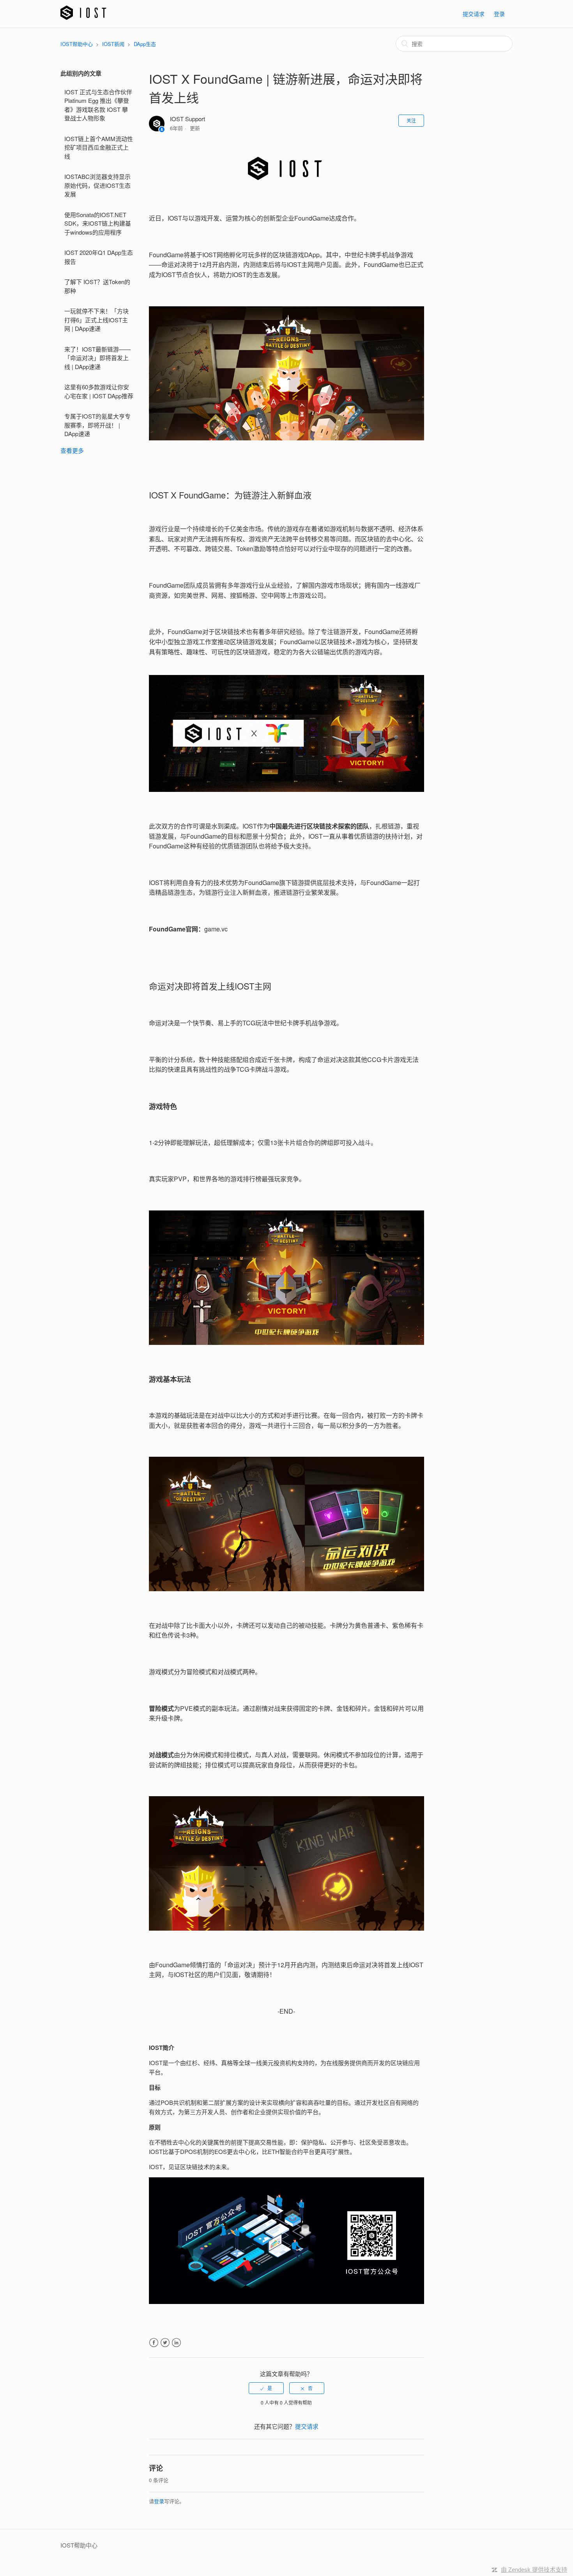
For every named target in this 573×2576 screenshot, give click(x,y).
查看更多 (72, 450)
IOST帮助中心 (77, 44)
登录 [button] (499, 14)
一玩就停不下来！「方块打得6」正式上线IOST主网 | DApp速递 (96, 320)
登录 (159, 2501)
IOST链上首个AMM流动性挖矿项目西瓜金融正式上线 (99, 147)
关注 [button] (411, 120)
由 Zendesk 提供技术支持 (534, 2570)
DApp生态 (145, 44)
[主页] (83, 17)
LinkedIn (176, 2343)
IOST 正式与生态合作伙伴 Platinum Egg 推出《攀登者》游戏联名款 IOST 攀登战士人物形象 (98, 105)
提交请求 (474, 14)
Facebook (154, 2343)
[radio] (266, 2388)
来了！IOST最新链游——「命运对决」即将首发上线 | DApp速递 (97, 358)
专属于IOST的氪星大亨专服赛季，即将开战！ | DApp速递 (97, 425)
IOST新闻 (113, 44)
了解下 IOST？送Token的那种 (97, 286)
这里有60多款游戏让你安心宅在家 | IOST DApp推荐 (99, 391)
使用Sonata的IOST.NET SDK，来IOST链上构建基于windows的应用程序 (98, 223)
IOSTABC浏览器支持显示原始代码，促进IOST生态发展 (97, 185)
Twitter (165, 2343)
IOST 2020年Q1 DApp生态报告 (99, 257)
